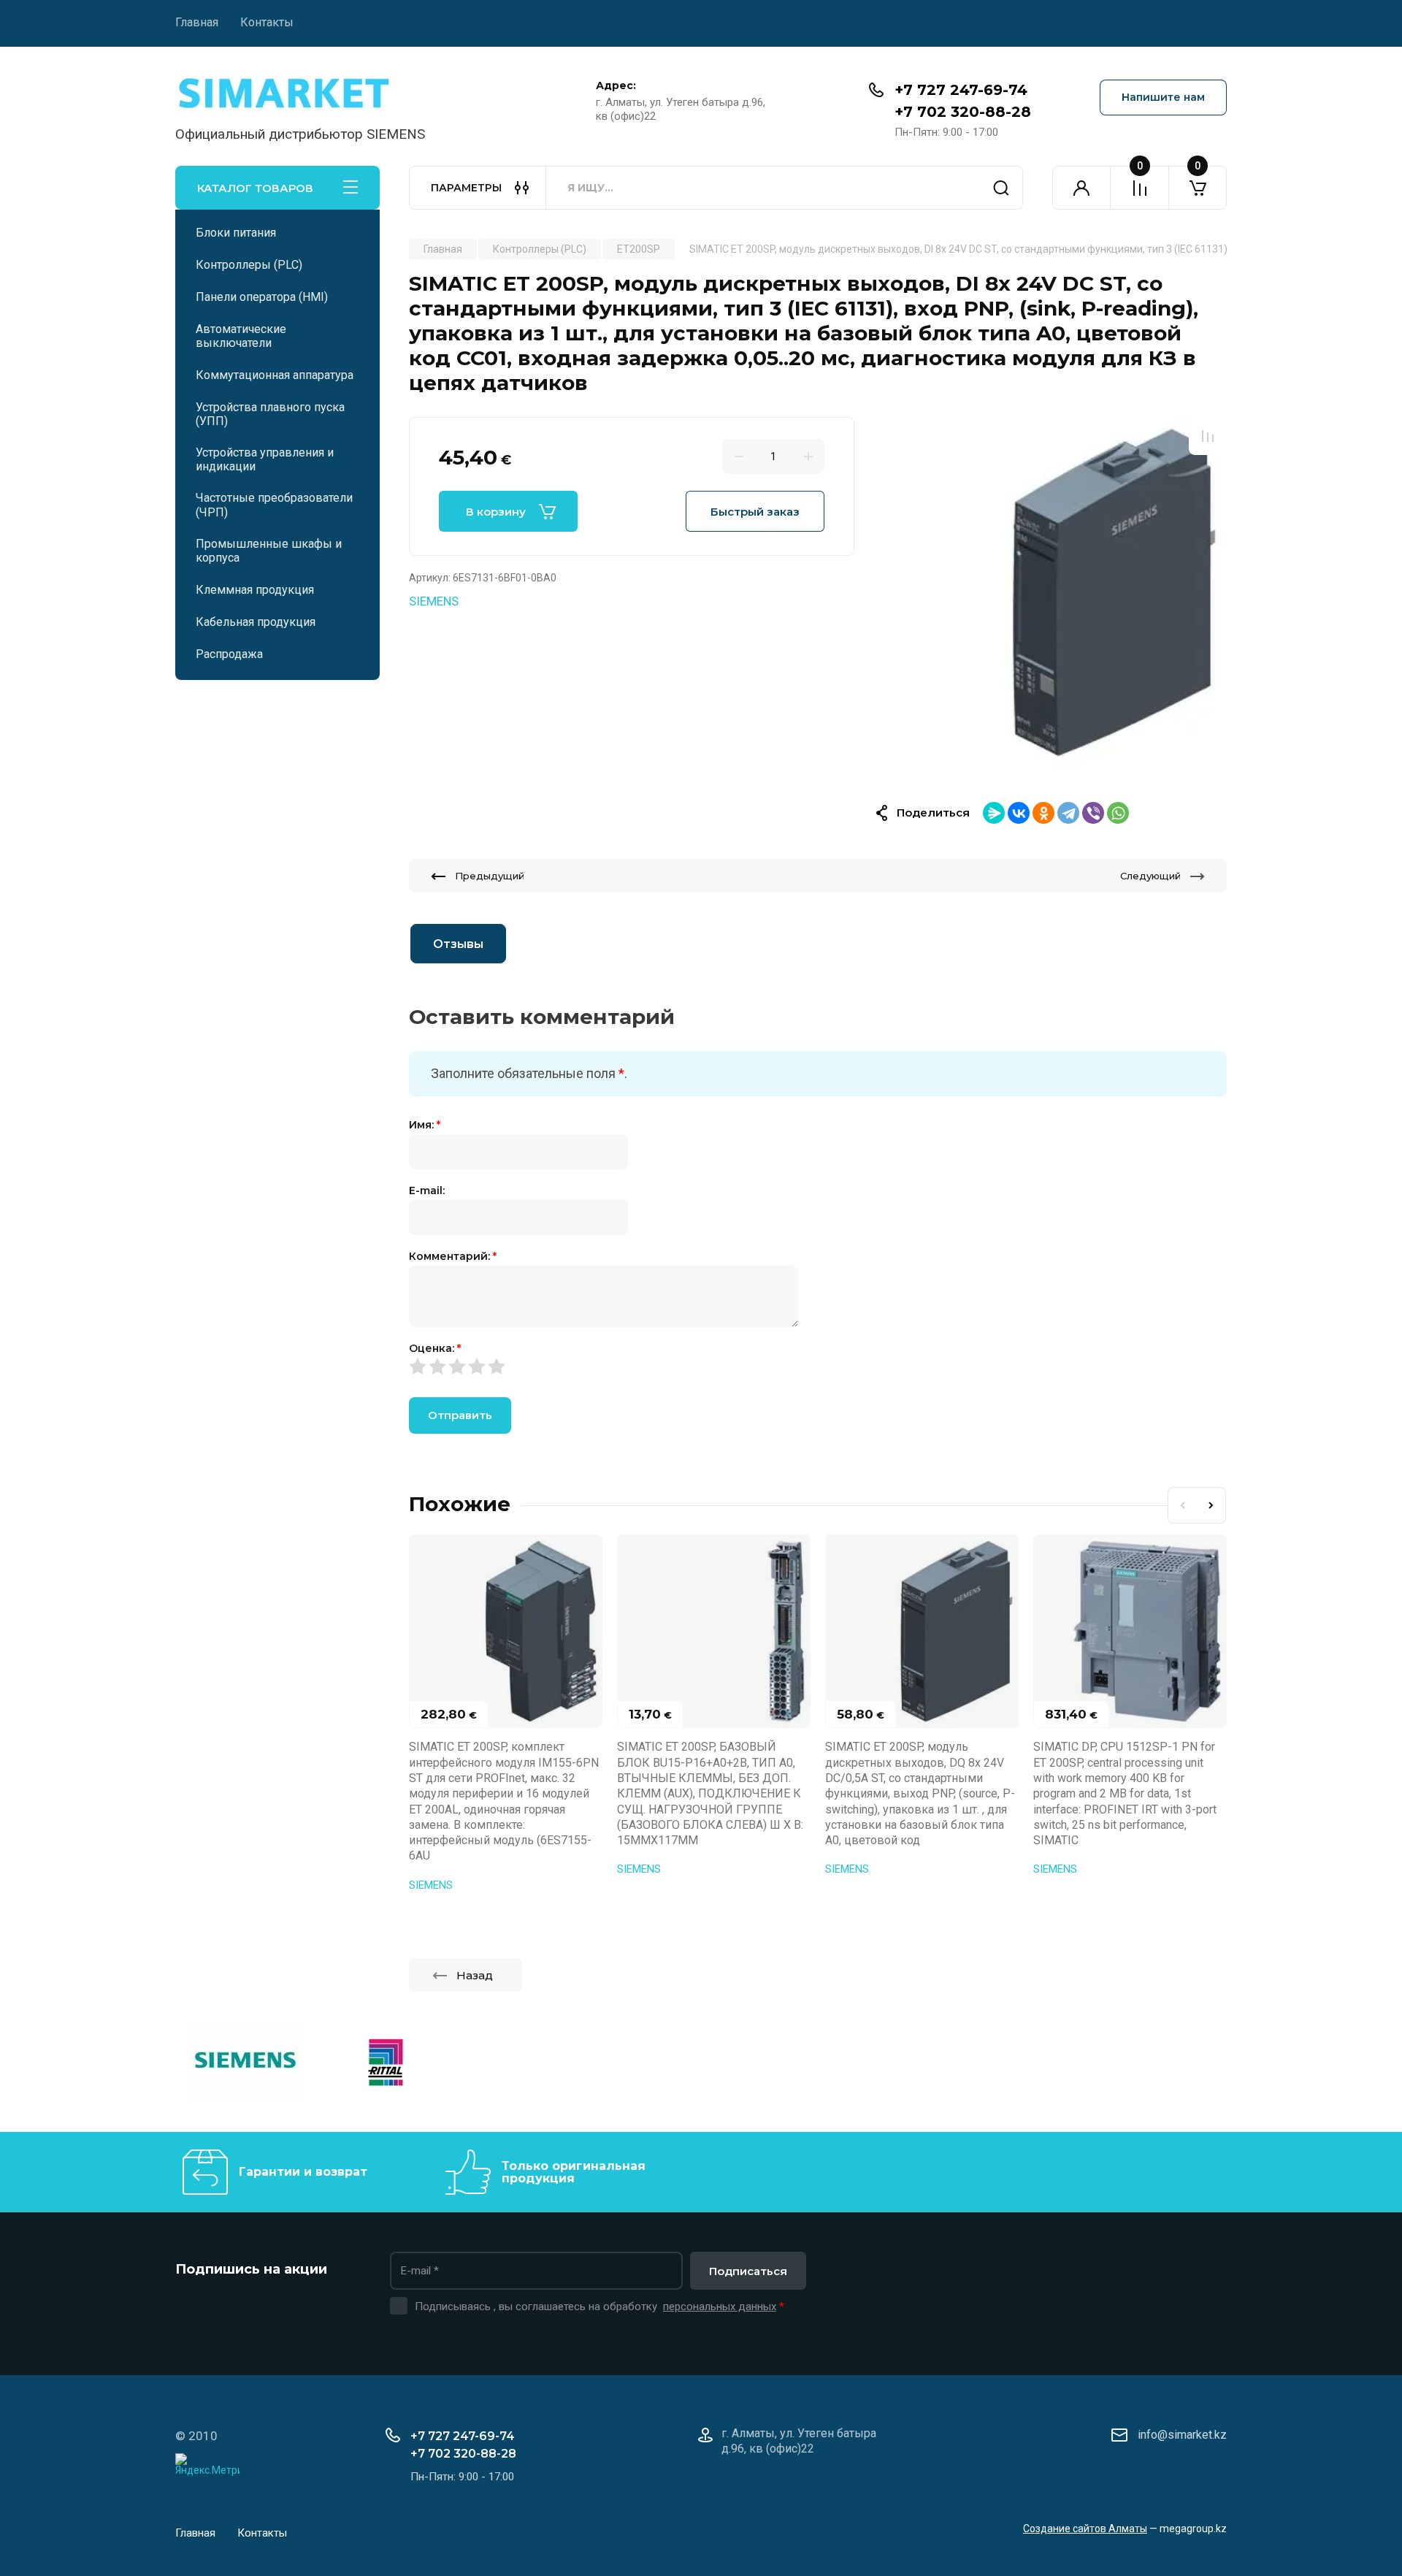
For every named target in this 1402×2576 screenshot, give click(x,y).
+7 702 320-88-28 (963, 112)
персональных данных (720, 2306)
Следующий (1150, 876)
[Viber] (1093, 813)
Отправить (460, 1415)
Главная (197, 22)
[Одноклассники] (1043, 813)
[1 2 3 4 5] (818, 1367)
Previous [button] (1182, 1505)
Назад (475, 1975)
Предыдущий (490, 876)
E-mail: (427, 1190)
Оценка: (435, 1348)
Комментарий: (453, 1256)
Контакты (267, 22)
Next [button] (1211, 1505)
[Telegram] (1068, 813)
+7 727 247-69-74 (961, 90)
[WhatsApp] (1118, 813)
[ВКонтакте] (1019, 813)
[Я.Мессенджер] (994, 813)
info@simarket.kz (1182, 2435)
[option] (1051, 592)
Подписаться (748, 2271)
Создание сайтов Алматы (1085, 2529)
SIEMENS (434, 601)
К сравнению (1208, 436)
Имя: (425, 1125)
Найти (1001, 188)
